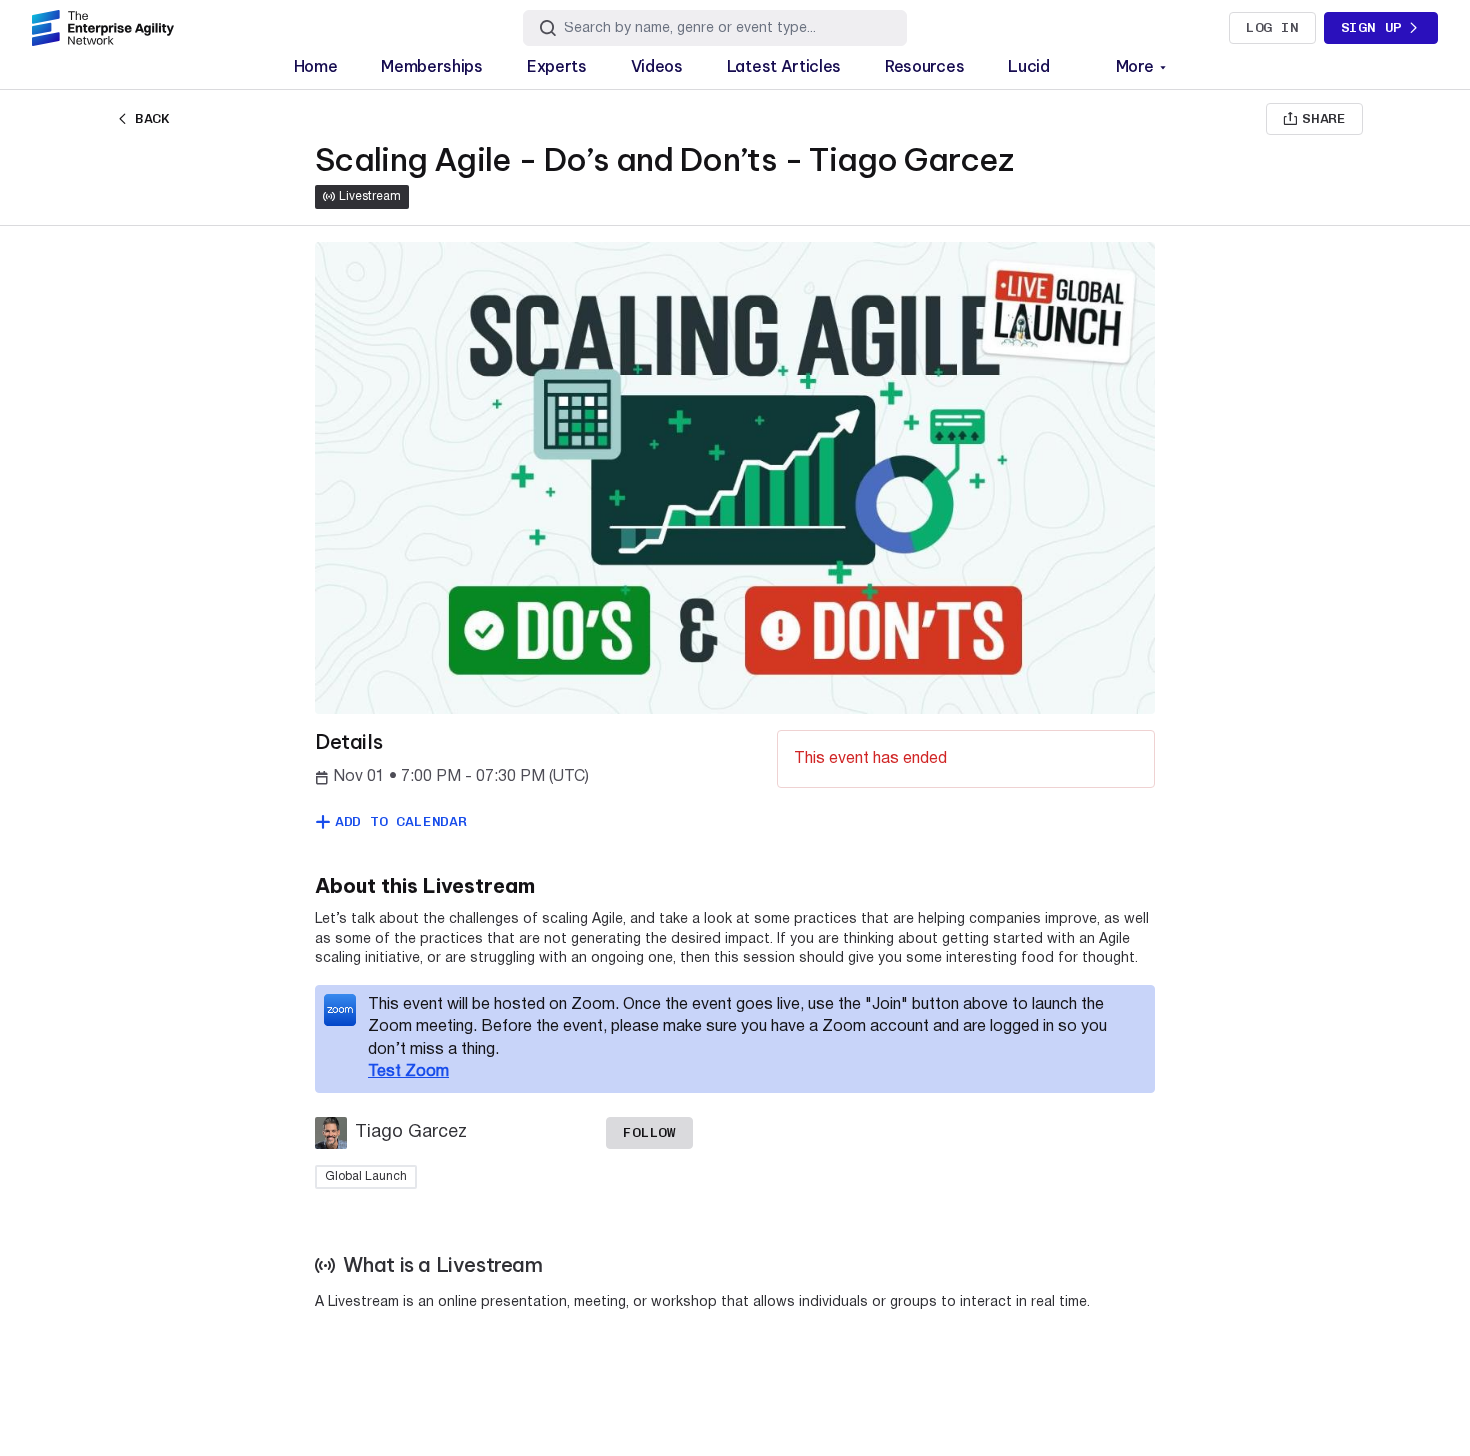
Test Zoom (408, 1072)
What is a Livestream (443, 1265)
